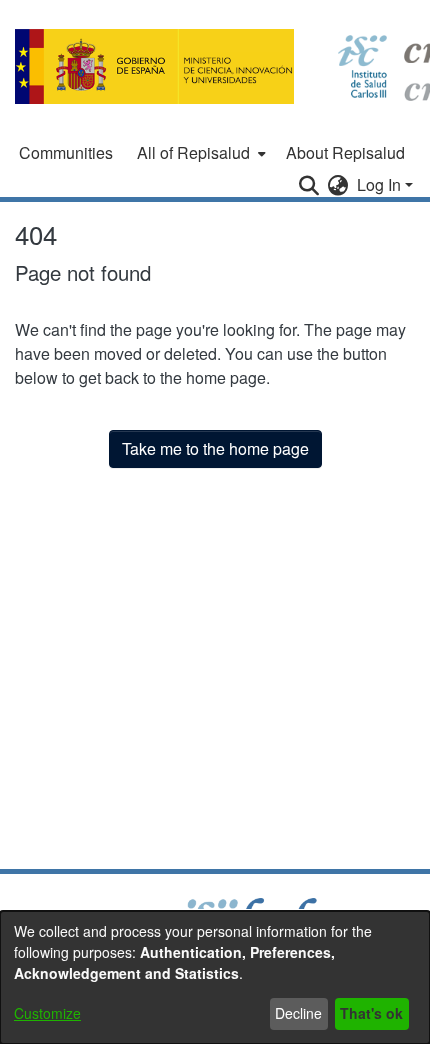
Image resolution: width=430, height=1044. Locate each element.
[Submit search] (309, 185)
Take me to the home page (215, 448)
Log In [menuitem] (379, 184)
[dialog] (215, 977)
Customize (47, 1013)
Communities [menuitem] (66, 152)
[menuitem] (199, 153)
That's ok (371, 1013)
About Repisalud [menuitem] (345, 152)
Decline (298, 1013)
